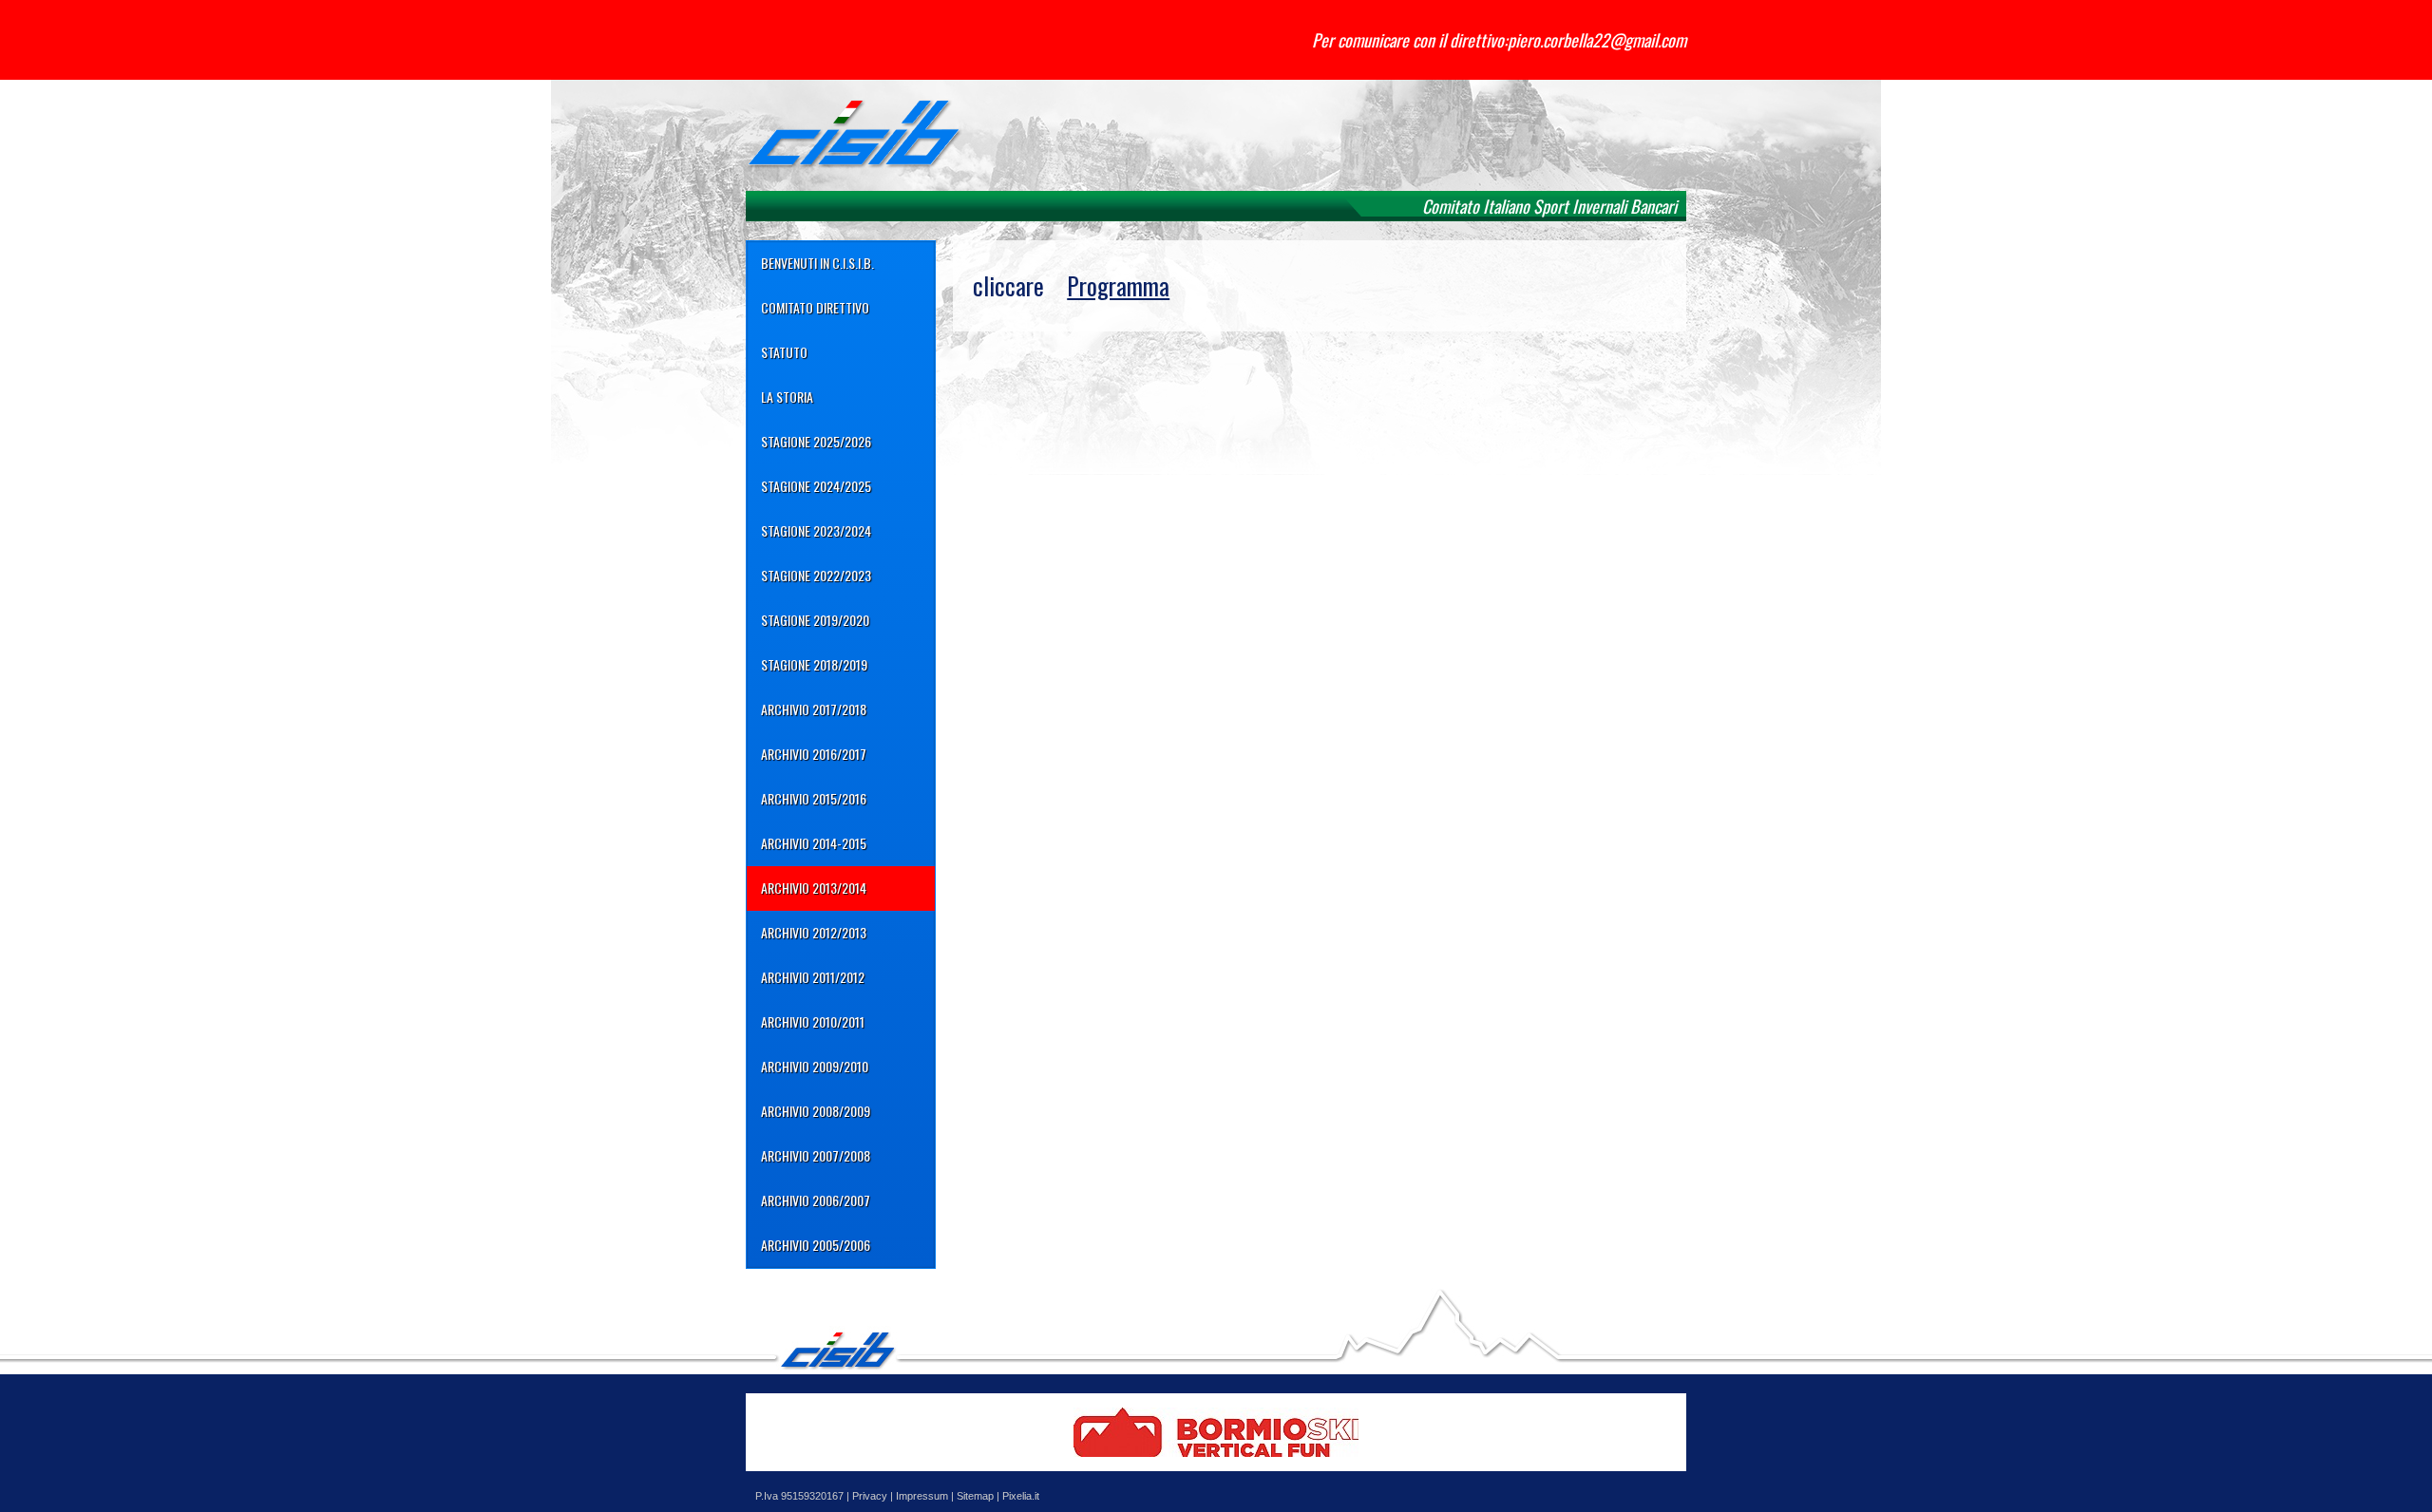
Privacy (870, 1496)
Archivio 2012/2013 (814, 932)
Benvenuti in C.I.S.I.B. (817, 263)
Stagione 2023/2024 (816, 530)
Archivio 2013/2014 (814, 888)
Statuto (784, 352)
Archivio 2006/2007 (816, 1200)
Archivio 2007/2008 (816, 1155)
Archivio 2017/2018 (814, 709)
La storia (787, 397)
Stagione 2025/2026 (816, 441)
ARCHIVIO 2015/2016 (814, 798)
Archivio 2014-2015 (814, 843)
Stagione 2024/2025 (816, 486)
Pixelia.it (1021, 1496)
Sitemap (975, 1496)
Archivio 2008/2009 (816, 1111)
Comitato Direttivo (815, 307)
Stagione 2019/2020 (815, 620)
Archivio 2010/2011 (813, 1021)
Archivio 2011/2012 (813, 977)
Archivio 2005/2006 (816, 1245)
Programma (1118, 285)
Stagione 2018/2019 (814, 664)
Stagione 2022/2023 (816, 575)
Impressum (922, 1496)
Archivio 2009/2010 (815, 1066)
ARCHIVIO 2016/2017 (814, 754)
